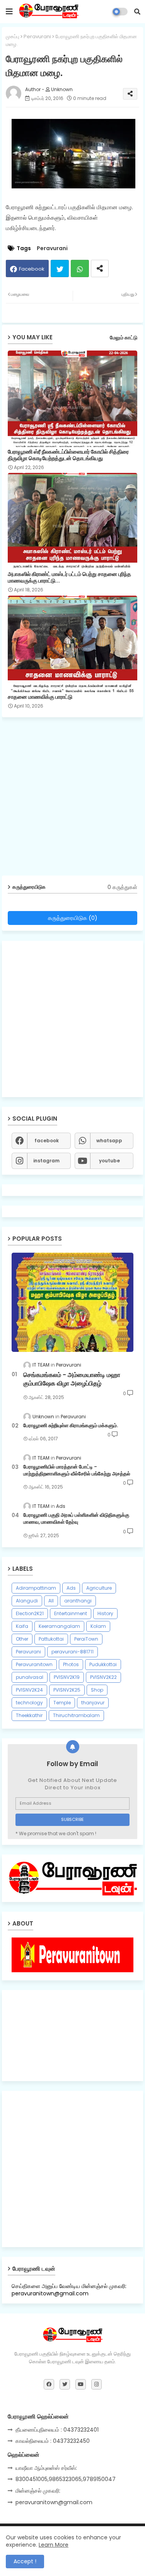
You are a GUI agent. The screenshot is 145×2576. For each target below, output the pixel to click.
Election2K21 (30, 1613)
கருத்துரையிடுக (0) (73, 918)
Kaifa (22, 1626)
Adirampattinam (36, 1588)
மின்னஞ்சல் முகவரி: (38, 2491)
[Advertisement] (72, 799)
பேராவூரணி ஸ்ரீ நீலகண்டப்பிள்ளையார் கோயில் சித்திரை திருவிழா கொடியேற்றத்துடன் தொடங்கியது (68, 455)
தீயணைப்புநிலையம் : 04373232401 (57, 2430)
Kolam (98, 1626)
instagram (46, 1161)
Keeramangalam (59, 1626)
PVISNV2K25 (67, 1690)
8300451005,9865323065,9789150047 (66, 2479)
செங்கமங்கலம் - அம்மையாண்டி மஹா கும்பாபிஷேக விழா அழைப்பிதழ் (72, 1379)
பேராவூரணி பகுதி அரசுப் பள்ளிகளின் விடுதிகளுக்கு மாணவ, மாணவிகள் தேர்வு (76, 1519)
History (105, 1613)
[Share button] (100, 268)
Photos (71, 1664)
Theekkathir (29, 1715)
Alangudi (27, 1601)
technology (29, 1703)
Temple (62, 1703)
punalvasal (30, 1677)
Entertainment (71, 1613)
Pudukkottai (103, 1664)
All (51, 1601)
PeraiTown (86, 1639)
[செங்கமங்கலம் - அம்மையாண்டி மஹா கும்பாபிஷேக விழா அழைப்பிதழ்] (72, 1302)
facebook (47, 1141)
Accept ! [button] (25, 2561)
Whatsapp (80, 268)
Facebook (32, 269)
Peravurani (37, 36)
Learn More (54, 2545)
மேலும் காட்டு (124, 338)
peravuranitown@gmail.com (54, 2502)
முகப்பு (13, 36)
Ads (71, 1588)
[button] (137, 12)
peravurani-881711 (72, 1652)
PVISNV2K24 (29, 1690)
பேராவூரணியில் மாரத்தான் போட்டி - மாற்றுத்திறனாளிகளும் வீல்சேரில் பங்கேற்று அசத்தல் (77, 1470)
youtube (109, 1161)
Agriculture (99, 1588)
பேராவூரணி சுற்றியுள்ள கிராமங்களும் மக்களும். (71, 1426)
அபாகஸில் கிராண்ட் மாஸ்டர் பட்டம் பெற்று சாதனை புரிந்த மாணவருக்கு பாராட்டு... (69, 578)
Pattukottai (51, 1639)
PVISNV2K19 (67, 1677)
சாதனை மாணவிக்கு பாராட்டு (40, 697)
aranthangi (78, 1601)
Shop (97, 1690)
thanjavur (93, 1703)
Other (22, 1639)
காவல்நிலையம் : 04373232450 (53, 2441)
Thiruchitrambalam (76, 1715)
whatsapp (109, 1141)
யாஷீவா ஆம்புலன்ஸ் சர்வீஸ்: (46, 2468)
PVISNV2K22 (103, 1677)
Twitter (60, 268)
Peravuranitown (34, 1664)
